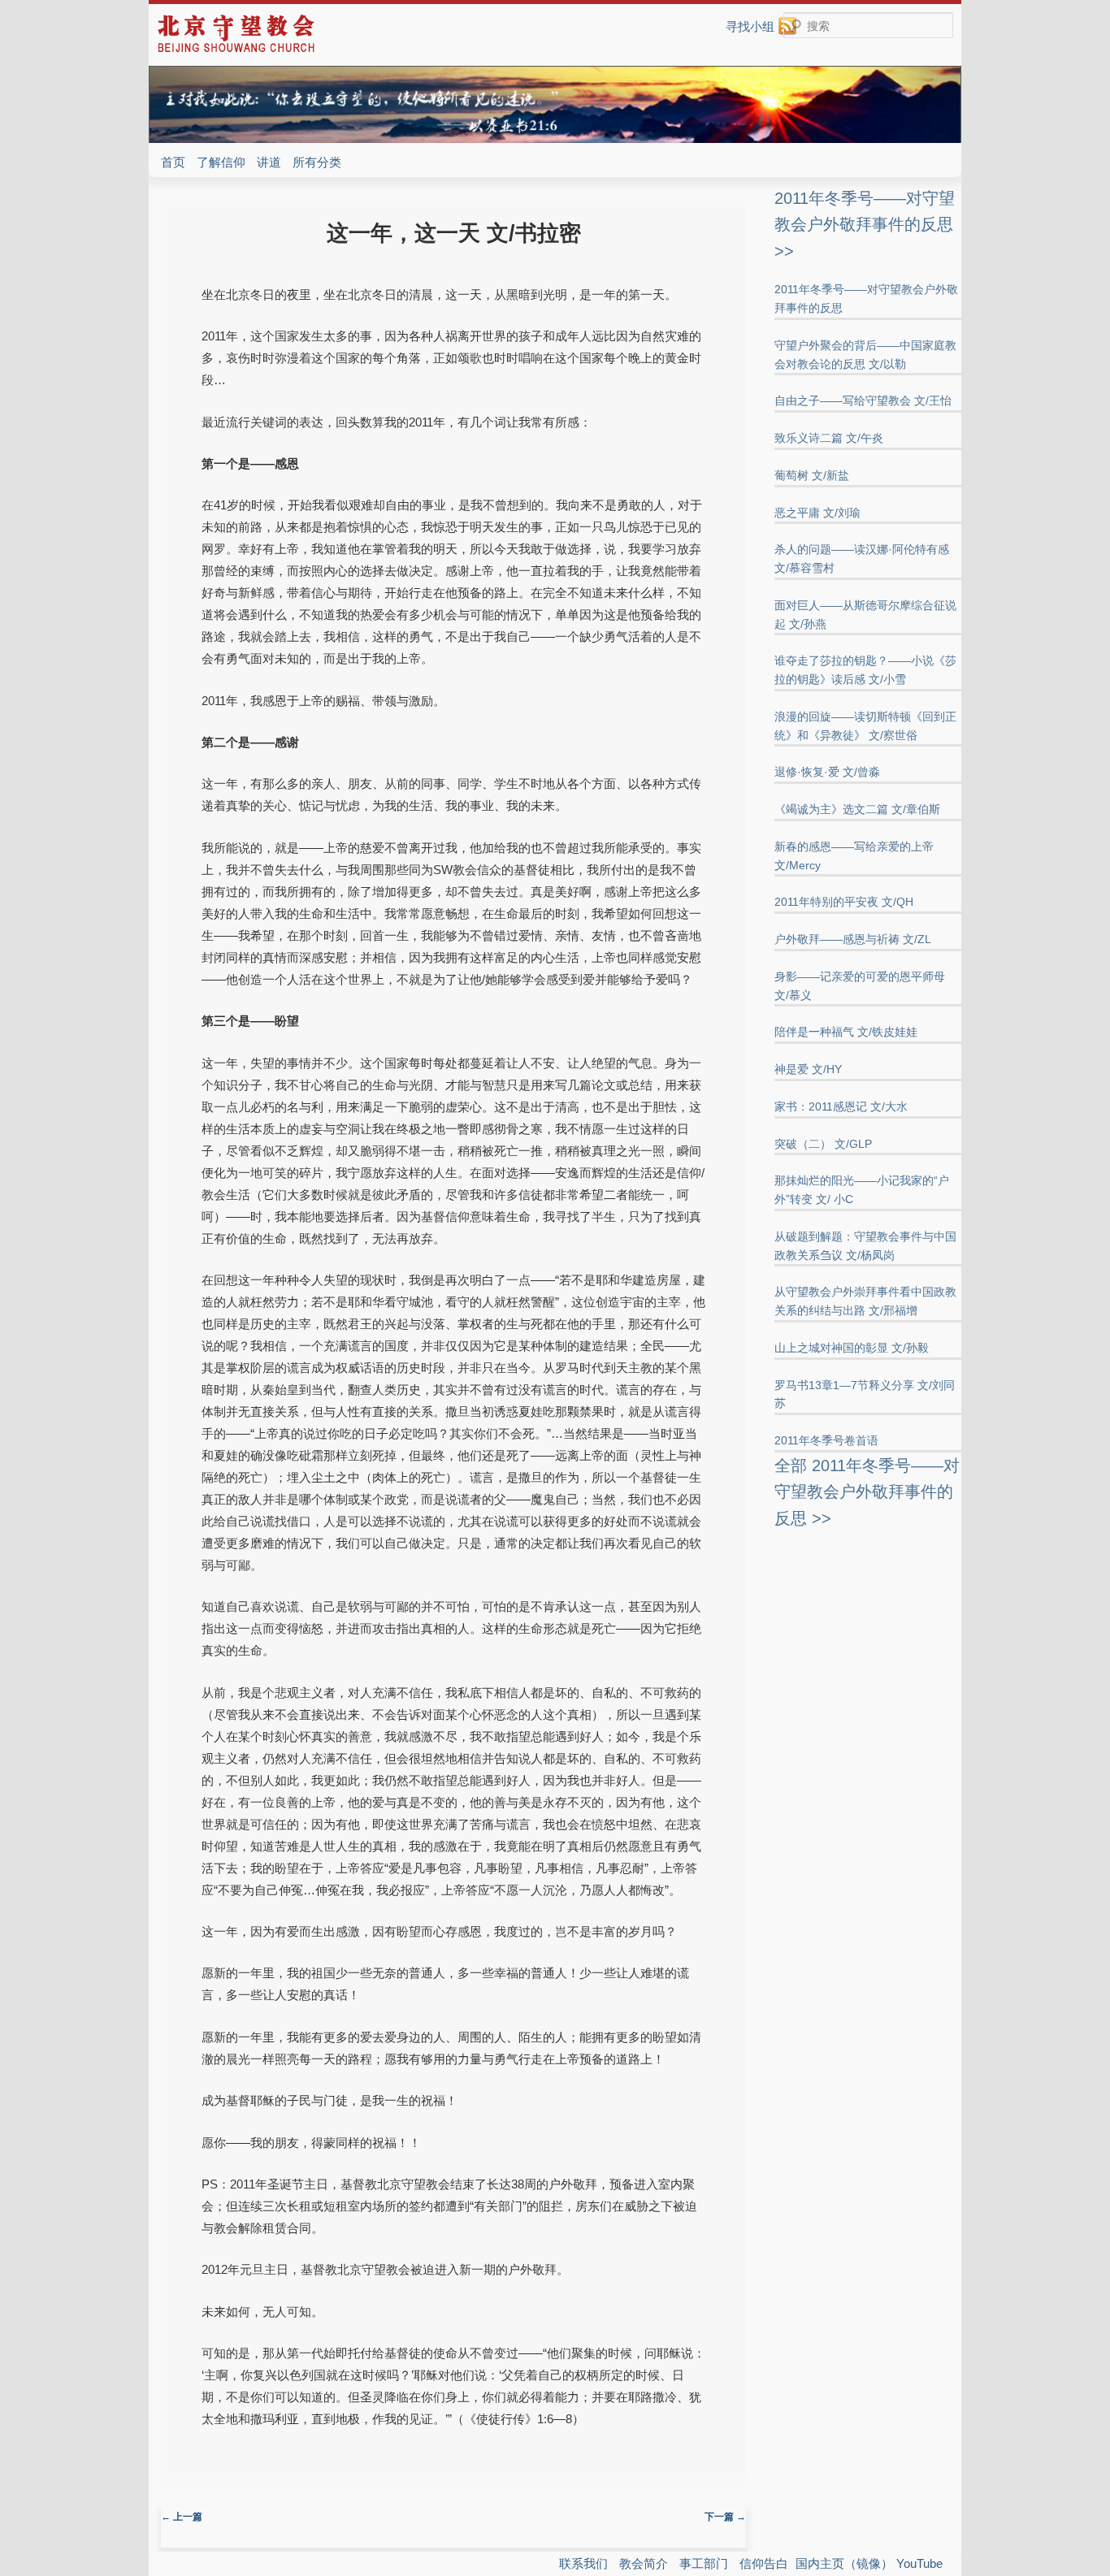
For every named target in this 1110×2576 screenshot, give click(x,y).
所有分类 (317, 162)
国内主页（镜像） (844, 2563)
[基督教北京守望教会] (236, 50)
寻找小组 (750, 26)
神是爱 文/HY (808, 1069)
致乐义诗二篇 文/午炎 (829, 438)
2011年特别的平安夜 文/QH (844, 902)
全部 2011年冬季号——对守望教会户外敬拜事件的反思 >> (867, 1492)
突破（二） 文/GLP (823, 1144)
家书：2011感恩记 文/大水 (841, 1106)
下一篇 (725, 2517)
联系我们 (583, 2563)
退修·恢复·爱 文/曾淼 (827, 772)
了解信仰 (221, 162)
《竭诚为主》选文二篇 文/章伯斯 (857, 809)
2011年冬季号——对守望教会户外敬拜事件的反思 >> (865, 225)
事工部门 (704, 2563)
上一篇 (182, 2517)
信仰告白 (764, 2563)
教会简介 (644, 2563)
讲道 (269, 162)
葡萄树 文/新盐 (812, 475)
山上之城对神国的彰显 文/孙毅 (852, 1348)
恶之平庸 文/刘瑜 (817, 513)
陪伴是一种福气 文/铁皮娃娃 (846, 1032)
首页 (173, 162)
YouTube (919, 2563)
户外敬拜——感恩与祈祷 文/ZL (853, 939)
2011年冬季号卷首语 (826, 1440)
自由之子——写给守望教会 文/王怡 (863, 400)
